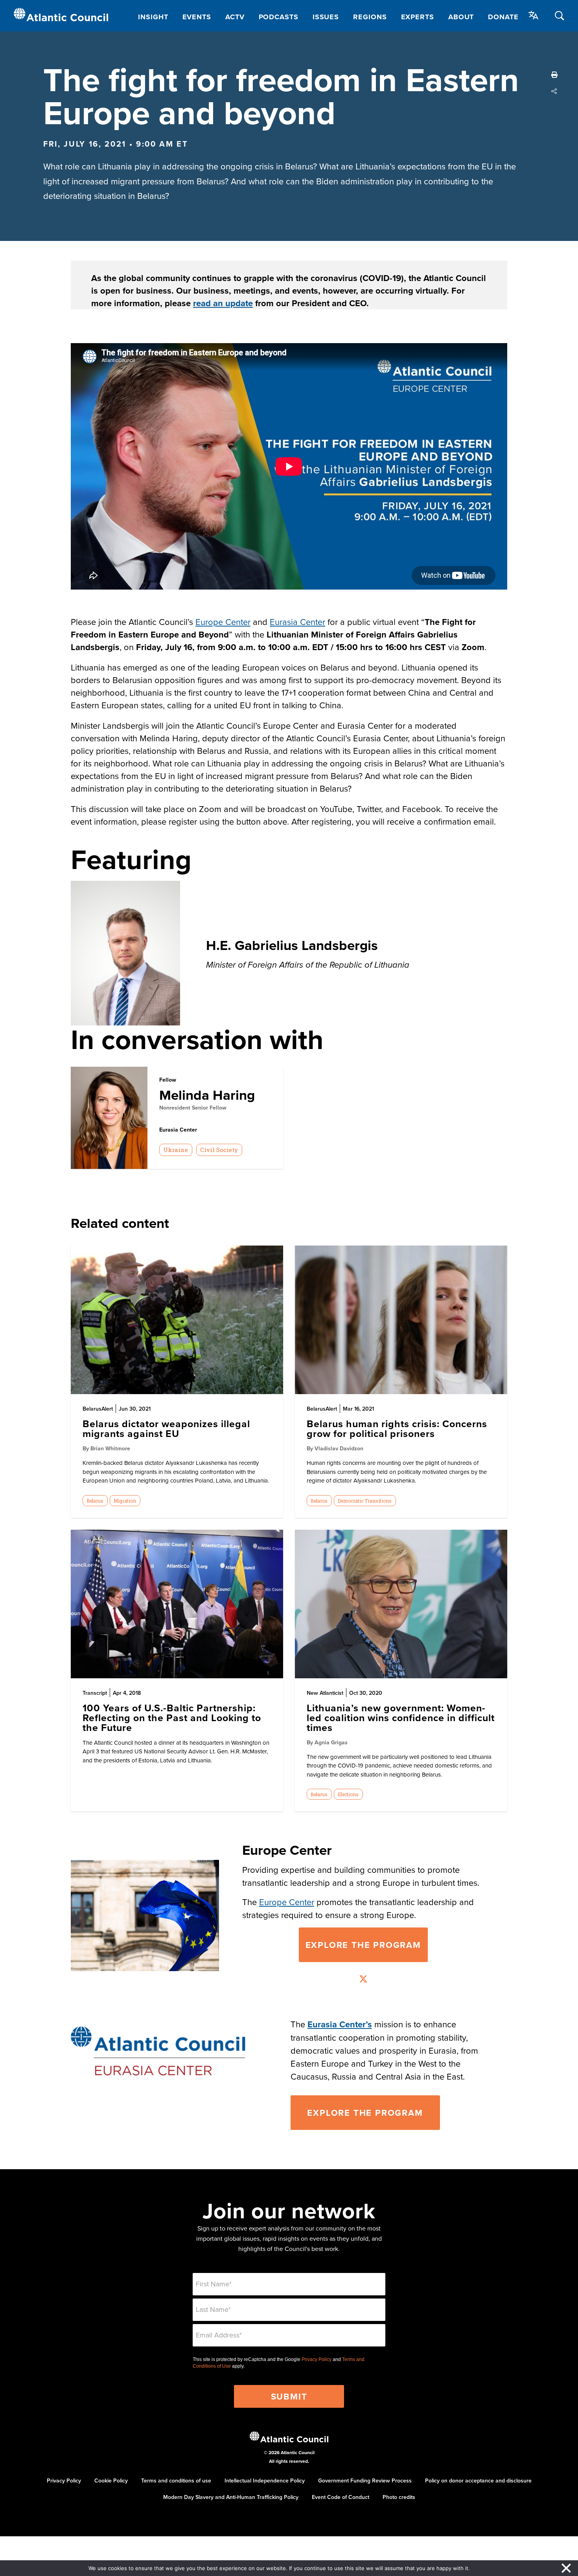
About (461, 17)
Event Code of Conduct (341, 2497)
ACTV (235, 17)
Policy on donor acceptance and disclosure (478, 2480)
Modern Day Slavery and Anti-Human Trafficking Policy (231, 2497)
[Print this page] (554, 75)
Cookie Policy (111, 2480)
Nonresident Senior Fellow (193, 1108)
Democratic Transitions (365, 1501)
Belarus (95, 1501)
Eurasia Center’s (340, 2024)
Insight (153, 17)
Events (197, 17)
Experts (418, 17)
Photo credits (399, 2497)
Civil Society (219, 1150)
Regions (370, 17)
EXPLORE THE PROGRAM (365, 2113)
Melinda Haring (207, 1095)
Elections (348, 1794)
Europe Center (223, 622)
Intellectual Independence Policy (265, 2480)
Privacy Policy (317, 2359)
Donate (503, 17)
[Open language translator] (534, 15)
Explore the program (363, 1945)
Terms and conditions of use (176, 2480)
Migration (125, 1501)
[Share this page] (554, 91)
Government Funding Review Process (365, 2480)
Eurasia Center (297, 622)
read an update (223, 303)
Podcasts (279, 17)
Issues (326, 17)
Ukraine (176, 1150)
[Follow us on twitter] (363, 1980)
